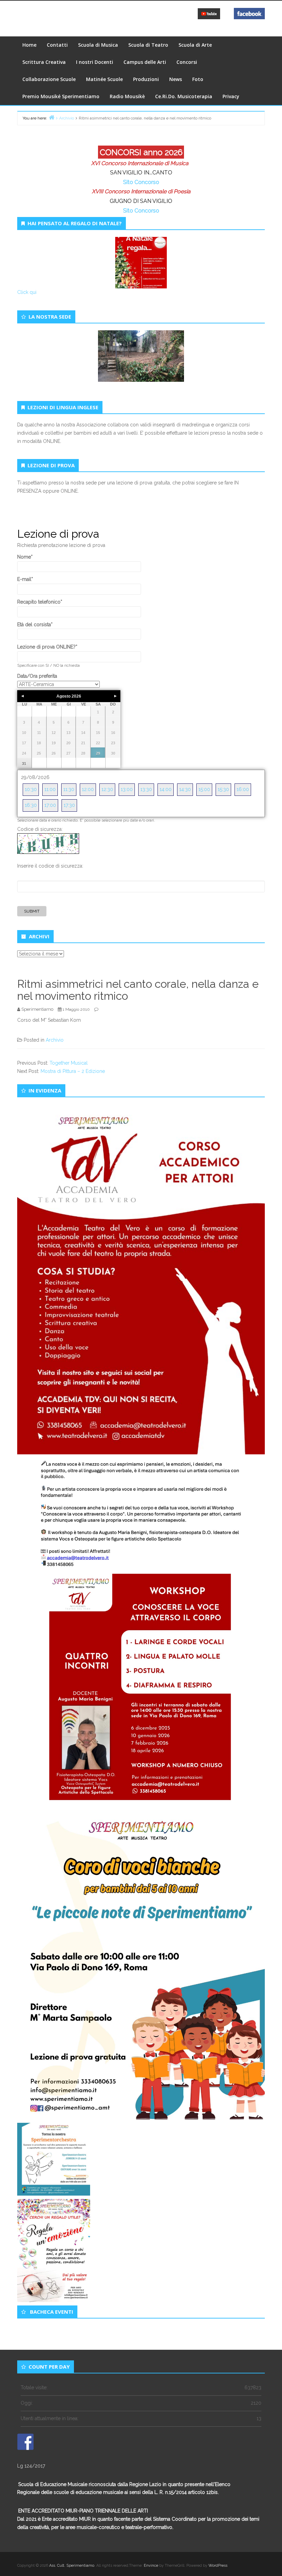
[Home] (52, 117)
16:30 (31, 805)
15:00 (204, 789)
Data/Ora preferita (37, 676)
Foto (198, 79)
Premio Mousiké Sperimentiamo (61, 96)
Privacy (231, 96)
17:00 (50, 805)
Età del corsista (35, 625)
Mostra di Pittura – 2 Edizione (73, 1071)
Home (29, 45)
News (176, 79)
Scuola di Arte (195, 45)
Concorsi (187, 62)
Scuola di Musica (98, 45)
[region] (141, 364)
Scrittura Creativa (44, 62)
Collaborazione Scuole (49, 79)
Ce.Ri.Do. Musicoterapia (184, 96)
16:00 (243, 789)
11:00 (50, 789)
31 (24, 764)
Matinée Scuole (104, 79)
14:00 (166, 789)
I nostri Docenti (95, 62)
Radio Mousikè (127, 96)
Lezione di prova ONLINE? (47, 647)
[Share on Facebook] (25, 2442)
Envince (151, 2566)
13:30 (146, 789)
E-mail (25, 579)
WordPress (218, 2566)
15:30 (223, 789)
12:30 (107, 789)
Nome (25, 557)
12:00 (88, 789)
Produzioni (146, 79)
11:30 (69, 789)
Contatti (57, 45)
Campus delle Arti (145, 62)
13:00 (127, 789)
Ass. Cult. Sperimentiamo (72, 2566)
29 (98, 753)
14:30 (185, 789)
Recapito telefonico (40, 602)
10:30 (31, 789)
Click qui (27, 292)
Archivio (55, 1040)
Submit (32, 911)
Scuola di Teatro (148, 45)
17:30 (69, 805)
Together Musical (69, 1063)
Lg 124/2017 (31, 2466)
